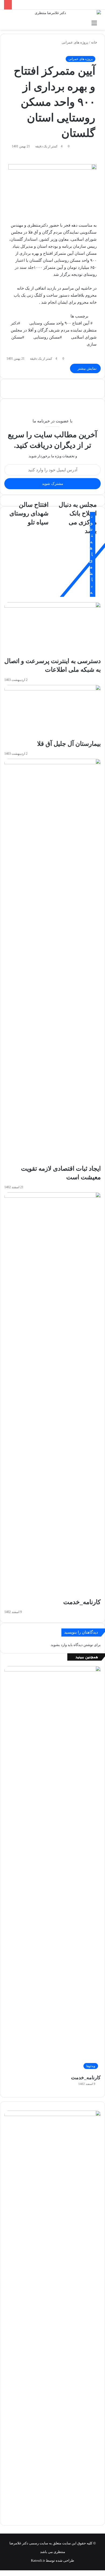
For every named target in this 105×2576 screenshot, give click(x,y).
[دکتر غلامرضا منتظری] (52, 14)
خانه (94, 42)
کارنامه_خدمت (82, 1602)
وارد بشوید (59, 1645)
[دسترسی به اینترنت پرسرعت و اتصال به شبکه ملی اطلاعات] (52, 630)
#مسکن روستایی (48, 337)
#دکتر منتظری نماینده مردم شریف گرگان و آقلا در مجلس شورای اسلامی (54, 330)
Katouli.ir (38, 2560)
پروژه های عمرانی (75, 42)
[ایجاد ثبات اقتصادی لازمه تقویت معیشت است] (52, 962)
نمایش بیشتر (87, 368)
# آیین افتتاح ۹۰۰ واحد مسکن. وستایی (61, 323)
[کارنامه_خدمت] (52, 1395)
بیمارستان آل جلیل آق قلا (69, 744)
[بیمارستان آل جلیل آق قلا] (52, 712)
